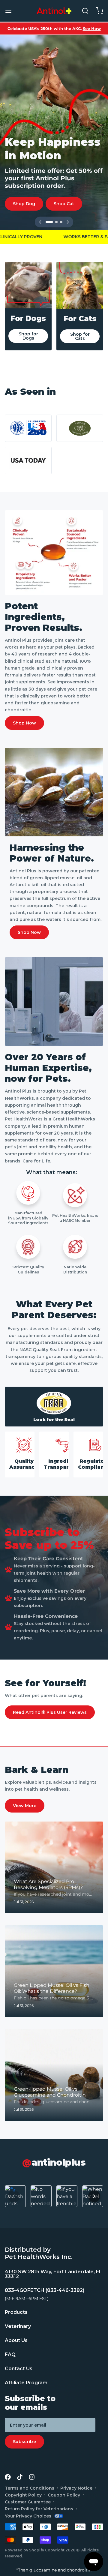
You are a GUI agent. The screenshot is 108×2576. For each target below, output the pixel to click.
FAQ (10, 2354)
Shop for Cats (80, 336)
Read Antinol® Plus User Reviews (50, 1712)
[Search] (83, 11)
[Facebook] (8, 2477)
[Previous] (40, 222)
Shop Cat (64, 204)
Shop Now (24, 723)
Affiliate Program (26, 2383)
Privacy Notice (76, 2488)
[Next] (68, 222)
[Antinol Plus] (54, 11)
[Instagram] (32, 2477)
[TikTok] (20, 2477)
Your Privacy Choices (28, 2516)
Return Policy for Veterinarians (39, 2509)
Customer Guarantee (28, 2502)
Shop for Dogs (28, 336)
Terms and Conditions (30, 2488)
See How (92, 28)
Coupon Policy (64, 2495)
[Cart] (97, 11)
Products (16, 2312)
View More (25, 1806)
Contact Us (19, 2369)
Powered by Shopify (24, 2550)
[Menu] (11, 11)
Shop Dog (24, 204)
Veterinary (18, 2326)
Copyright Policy (23, 2495)
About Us (16, 2340)
